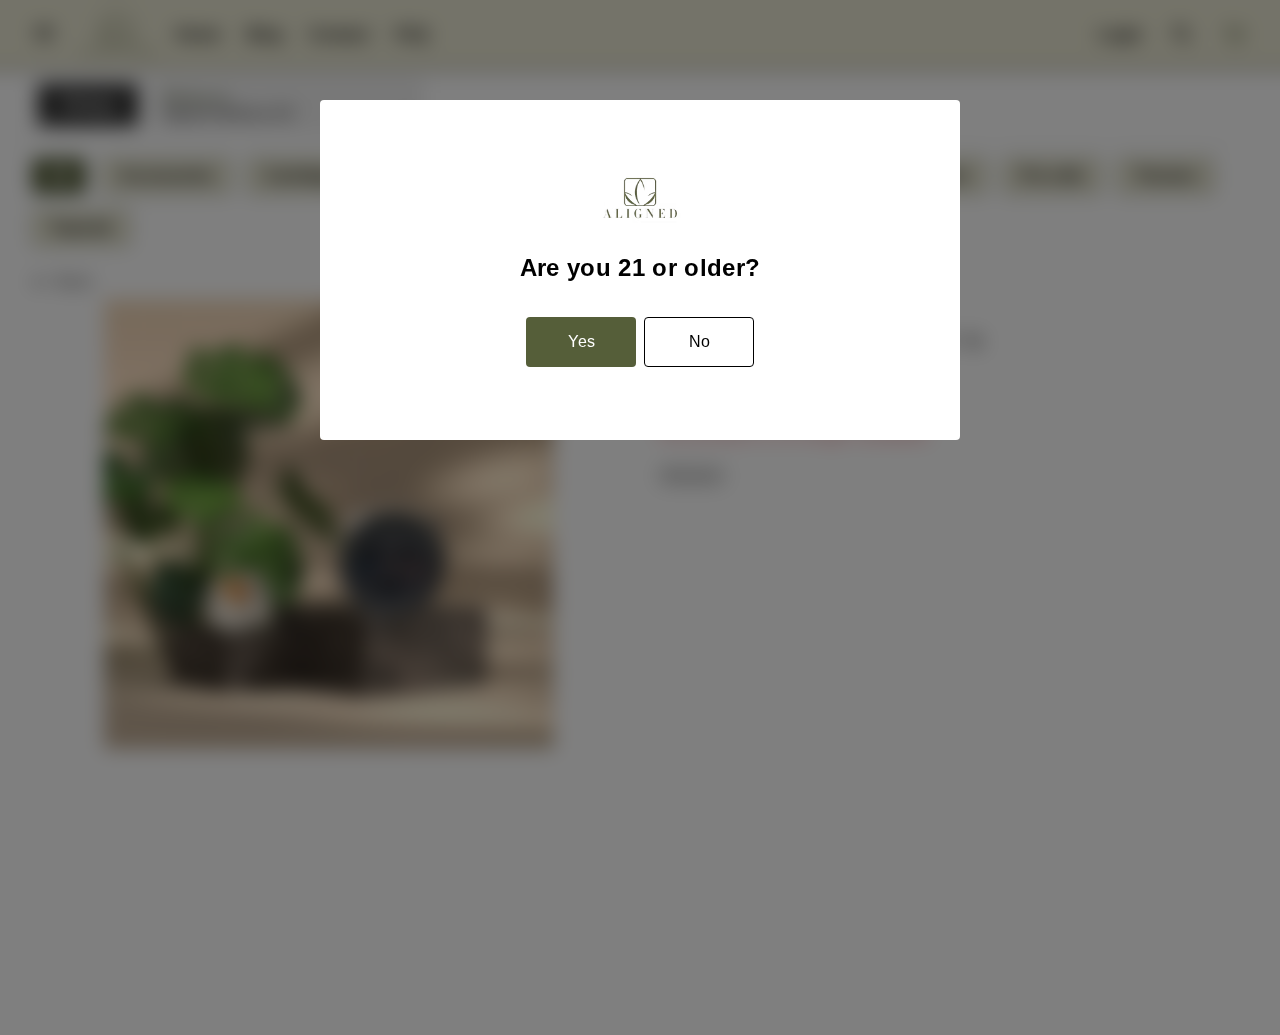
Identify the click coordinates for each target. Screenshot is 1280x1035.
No (699, 341)
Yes (581, 341)
